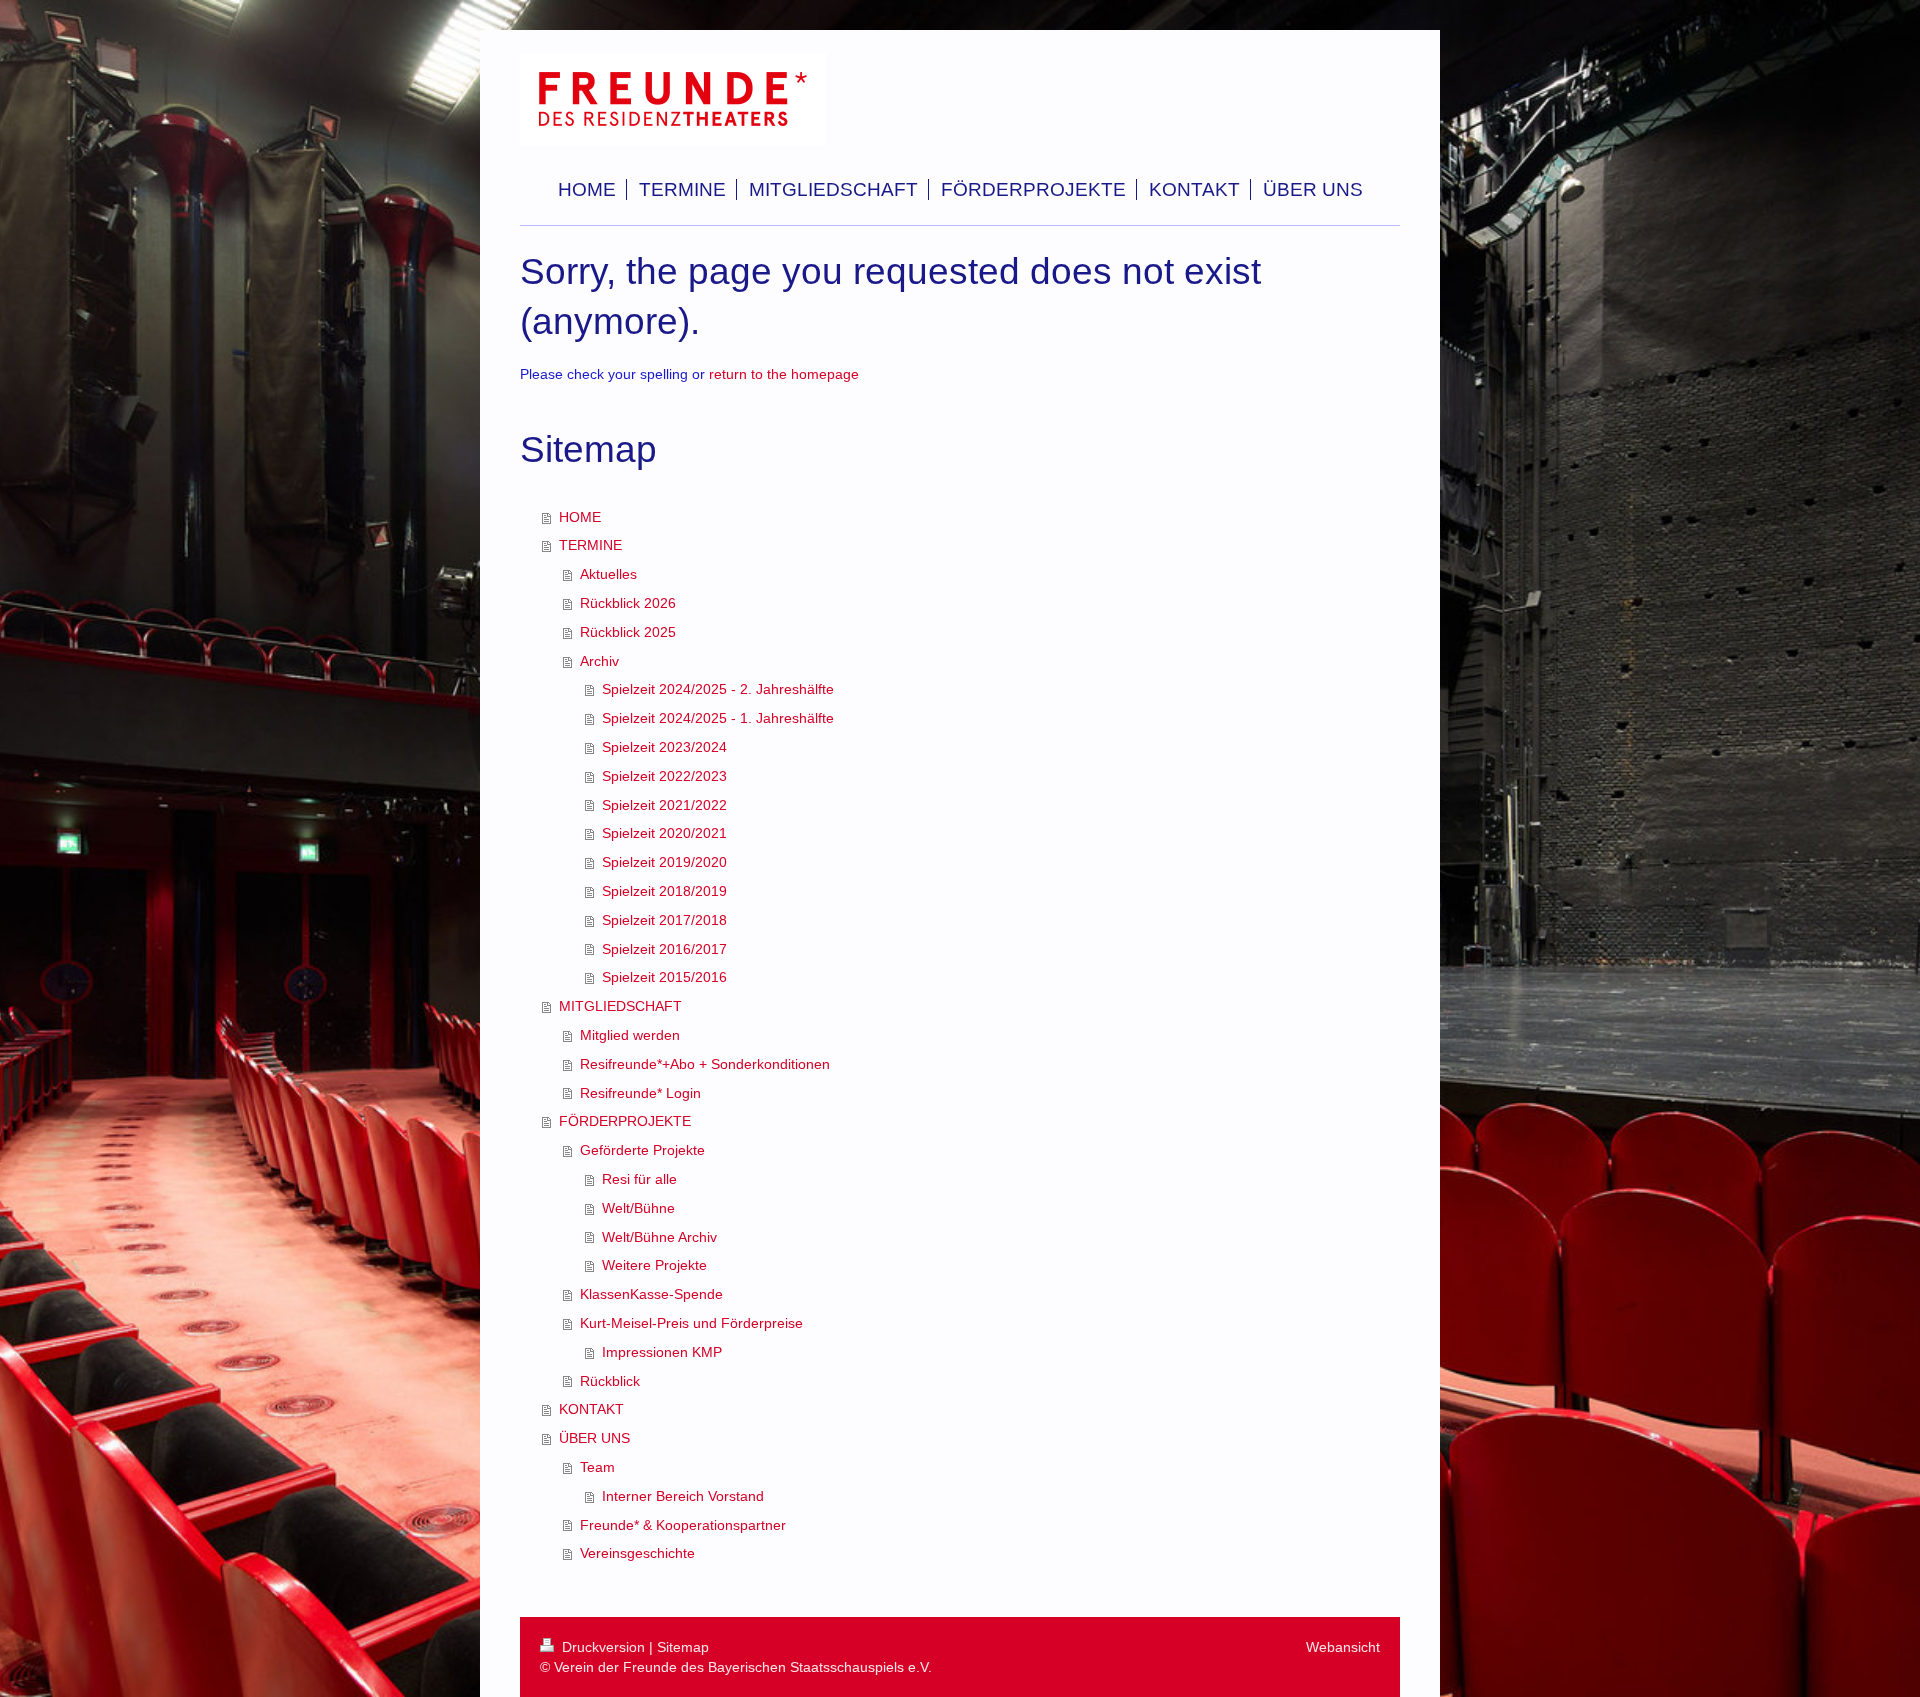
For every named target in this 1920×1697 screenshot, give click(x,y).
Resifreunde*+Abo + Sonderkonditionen (705, 1064)
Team (597, 1467)
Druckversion (603, 1647)
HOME (580, 517)
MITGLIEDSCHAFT (620, 1006)
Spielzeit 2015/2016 (664, 977)
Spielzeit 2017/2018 (664, 920)
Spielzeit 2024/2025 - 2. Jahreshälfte (718, 689)
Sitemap (683, 1647)
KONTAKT (591, 1409)
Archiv (599, 661)
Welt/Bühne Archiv (659, 1237)
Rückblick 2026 (628, 603)
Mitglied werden (630, 1035)
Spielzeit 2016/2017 (664, 949)
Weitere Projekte (654, 1265)
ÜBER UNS (594, 1438)
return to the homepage (784, 374)
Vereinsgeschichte (637, 1553)
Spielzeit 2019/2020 (664, 862)
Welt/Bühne (638, 1208)
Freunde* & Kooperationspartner (683, 1525)
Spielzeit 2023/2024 (664, 747)
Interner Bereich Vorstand (683, 1496)
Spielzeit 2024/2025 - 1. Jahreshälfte (718, 718)
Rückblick (610, 1381)
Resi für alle (639, 1179)
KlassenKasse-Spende (651, 1294)
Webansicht (1343, 1647)
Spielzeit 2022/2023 (664, 776)
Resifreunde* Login (640, 1093)
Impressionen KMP (662, 1352)
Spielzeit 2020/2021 (664, 833)
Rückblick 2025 (628, 632)
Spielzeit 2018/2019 (664, 891)
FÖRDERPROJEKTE (625, 1121)
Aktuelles (608, 574)
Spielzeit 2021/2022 (664, 805)
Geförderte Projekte (642, 1150)
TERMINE (590, 545)
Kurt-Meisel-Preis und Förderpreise (691, 1323)
